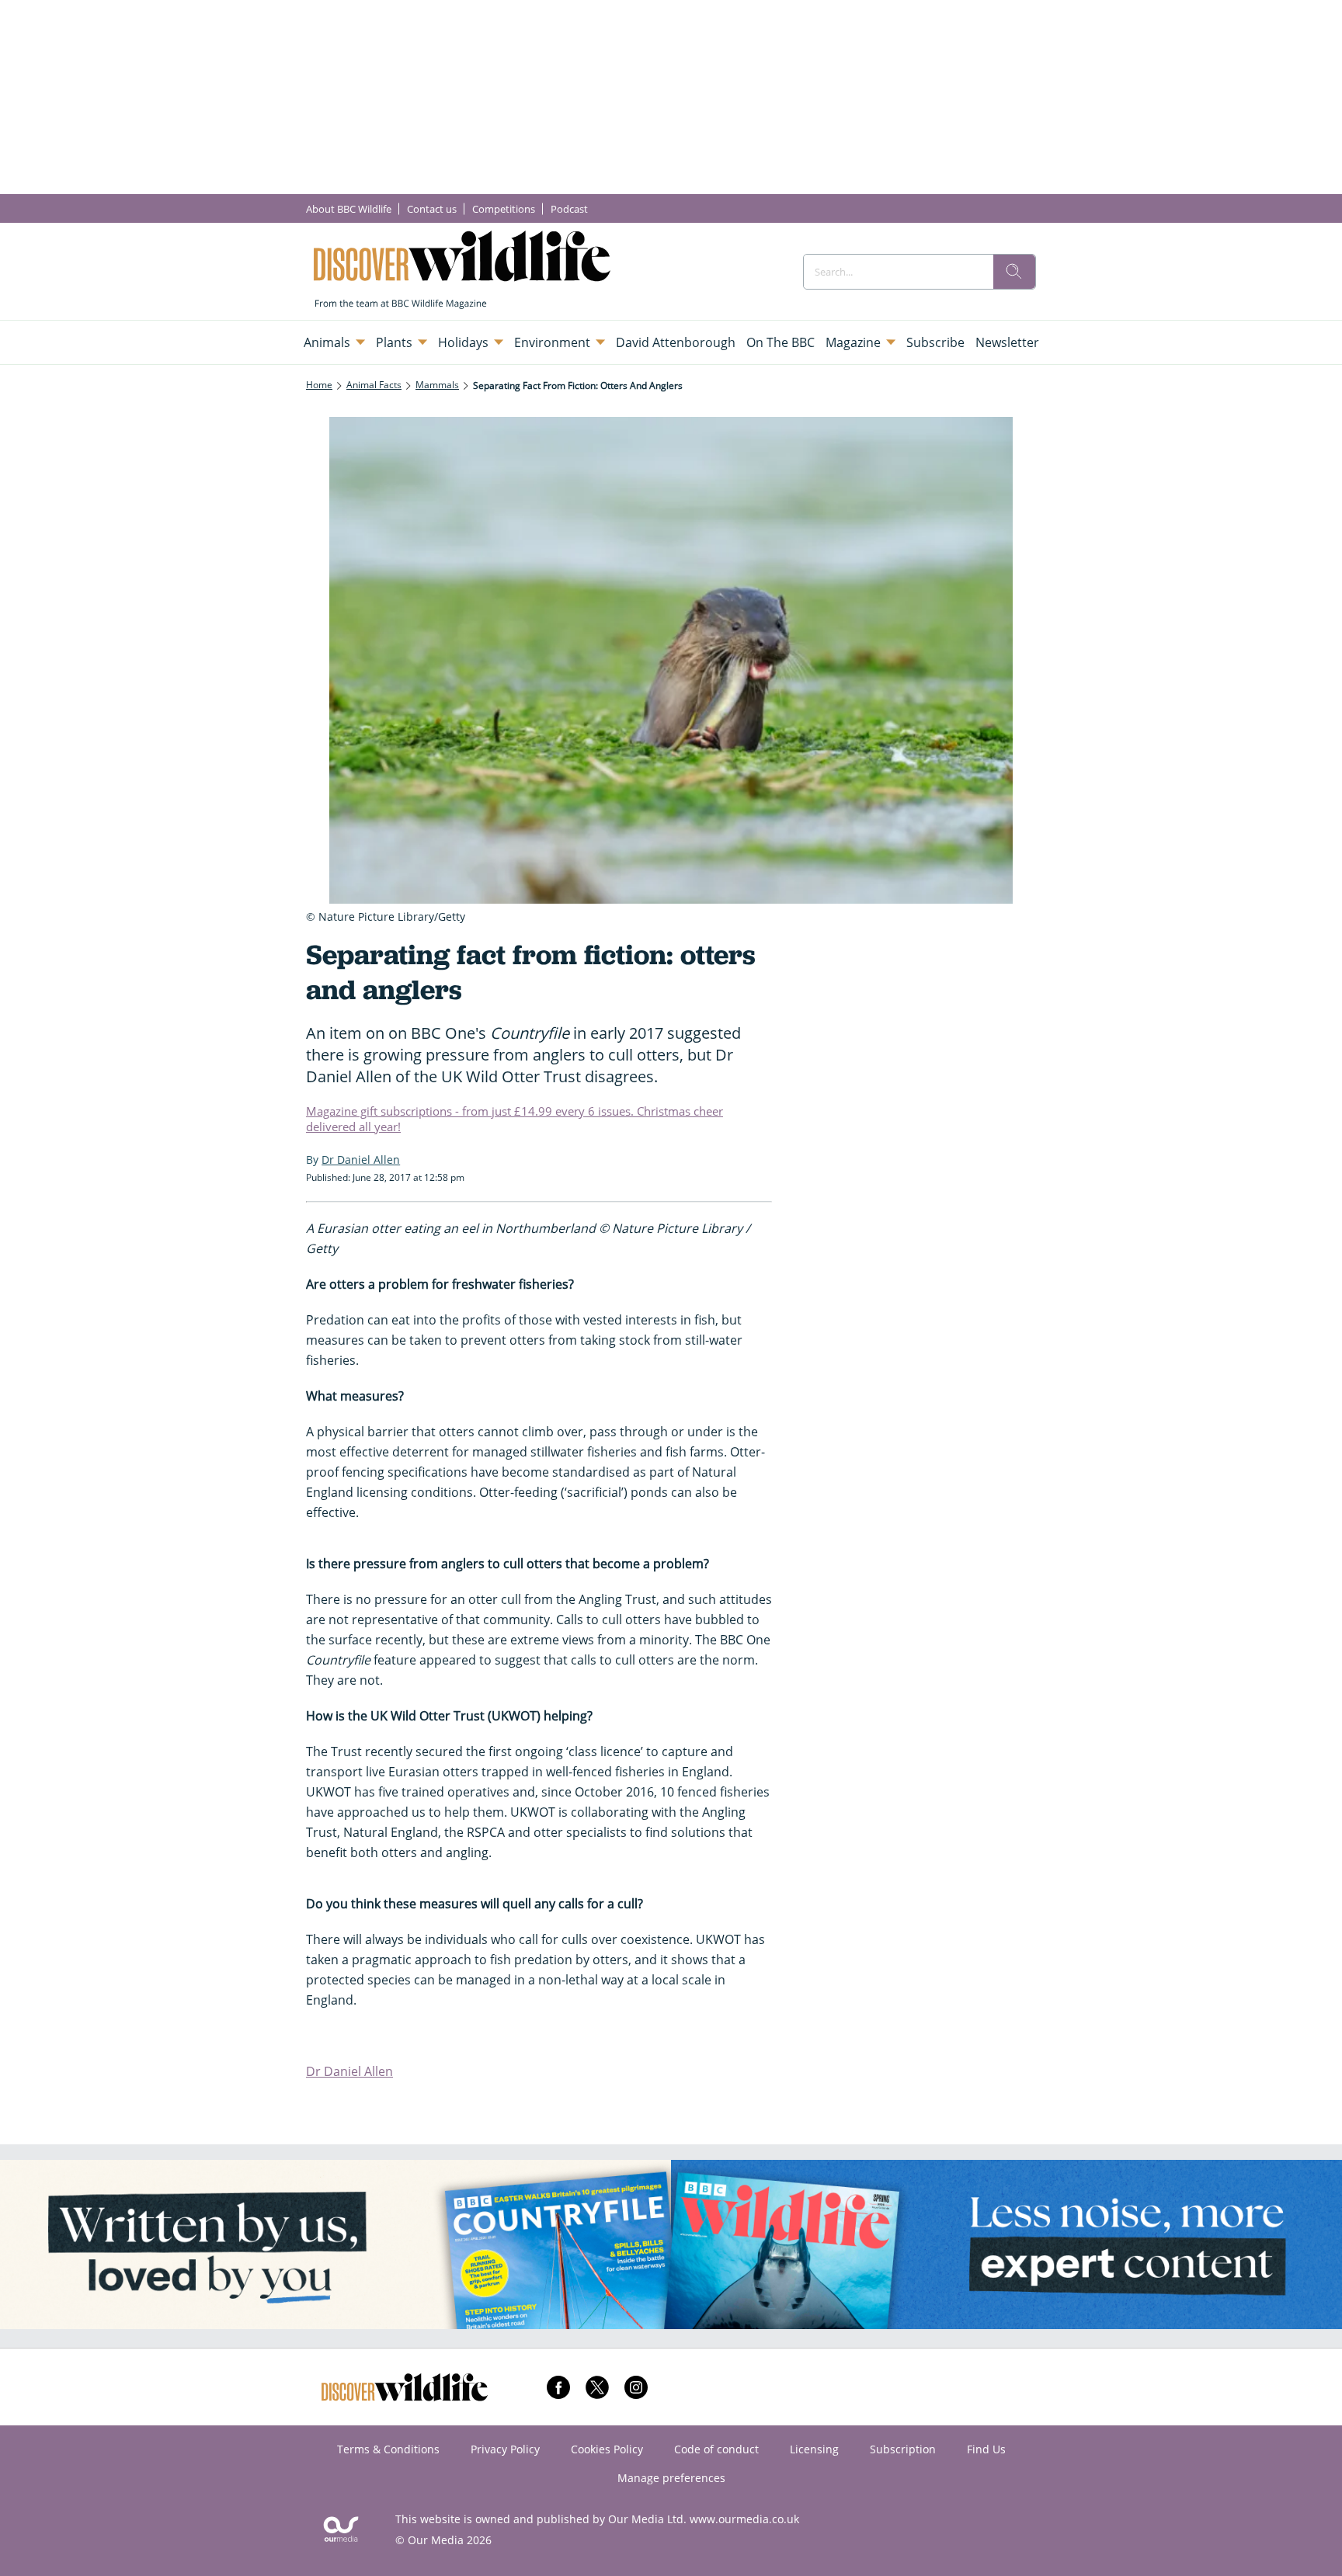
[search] (1014, 272)
